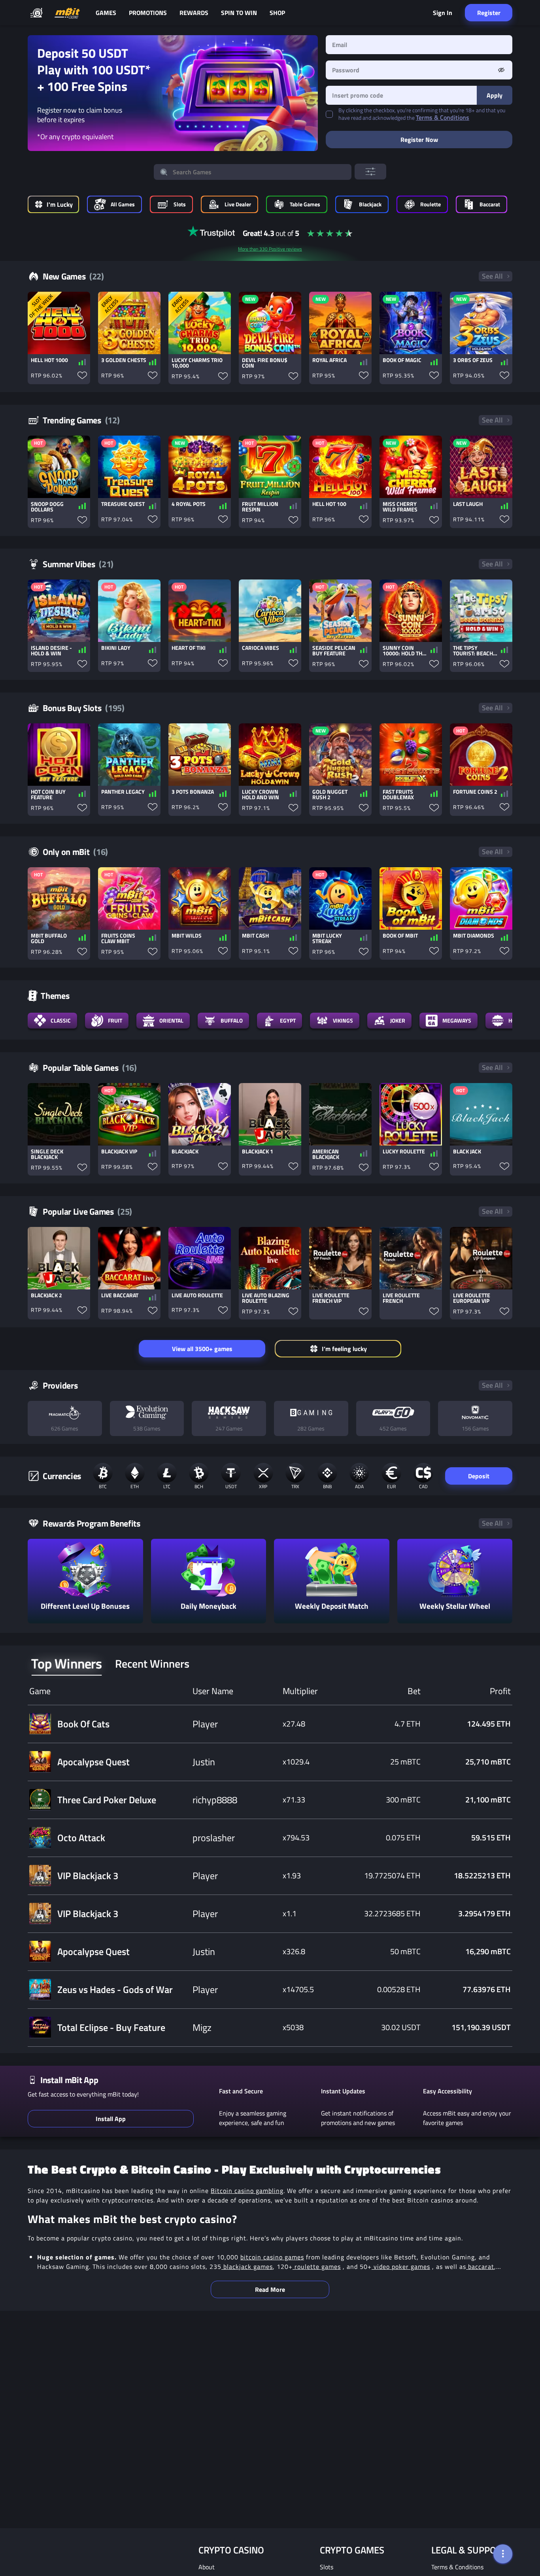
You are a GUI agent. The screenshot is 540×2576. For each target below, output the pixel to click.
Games (106, 13)
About (207, 2567)
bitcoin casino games (272, 2257)
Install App (111, 2119)
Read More (270, 2289)
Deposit (479, 1476)
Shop (277, 13)
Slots (327, 2567)
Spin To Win (239, 13)
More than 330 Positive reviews (270, 249)
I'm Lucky (60, 204)
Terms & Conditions (443, 117)
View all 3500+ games (202, 1349)
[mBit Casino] (67, 13)
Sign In (443, 13)
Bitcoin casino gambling (247, 2191)
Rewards (194, 13)
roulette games (317, 2267)
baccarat (480, 2267)
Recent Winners (152, 1664)
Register (489, 13)
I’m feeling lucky (344, 1349)
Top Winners (67, 1664)
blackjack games (247, 2267)
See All (492, 276)
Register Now (419, 140)
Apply (495, 95)
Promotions (148, 13)
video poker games (401, 2267)
